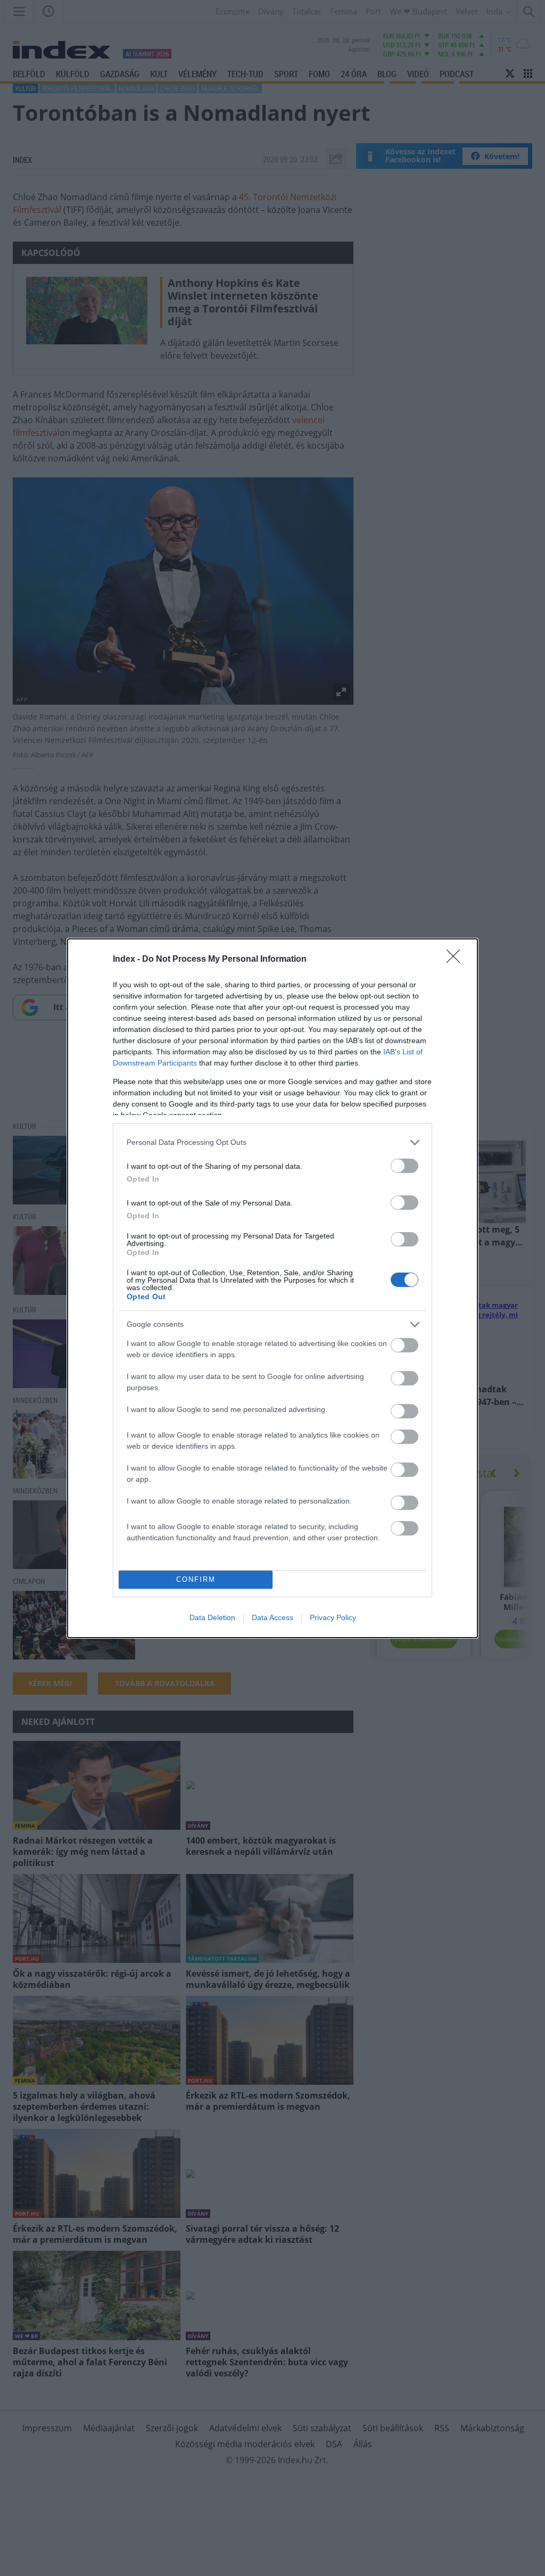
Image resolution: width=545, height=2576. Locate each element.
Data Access (272, 1617)
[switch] (404, 1166)
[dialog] (272, 1288)
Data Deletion (212, 1617)
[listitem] (272, 1142)
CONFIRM (196, 1579)
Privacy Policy (333, 1617)
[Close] (457, 960)
